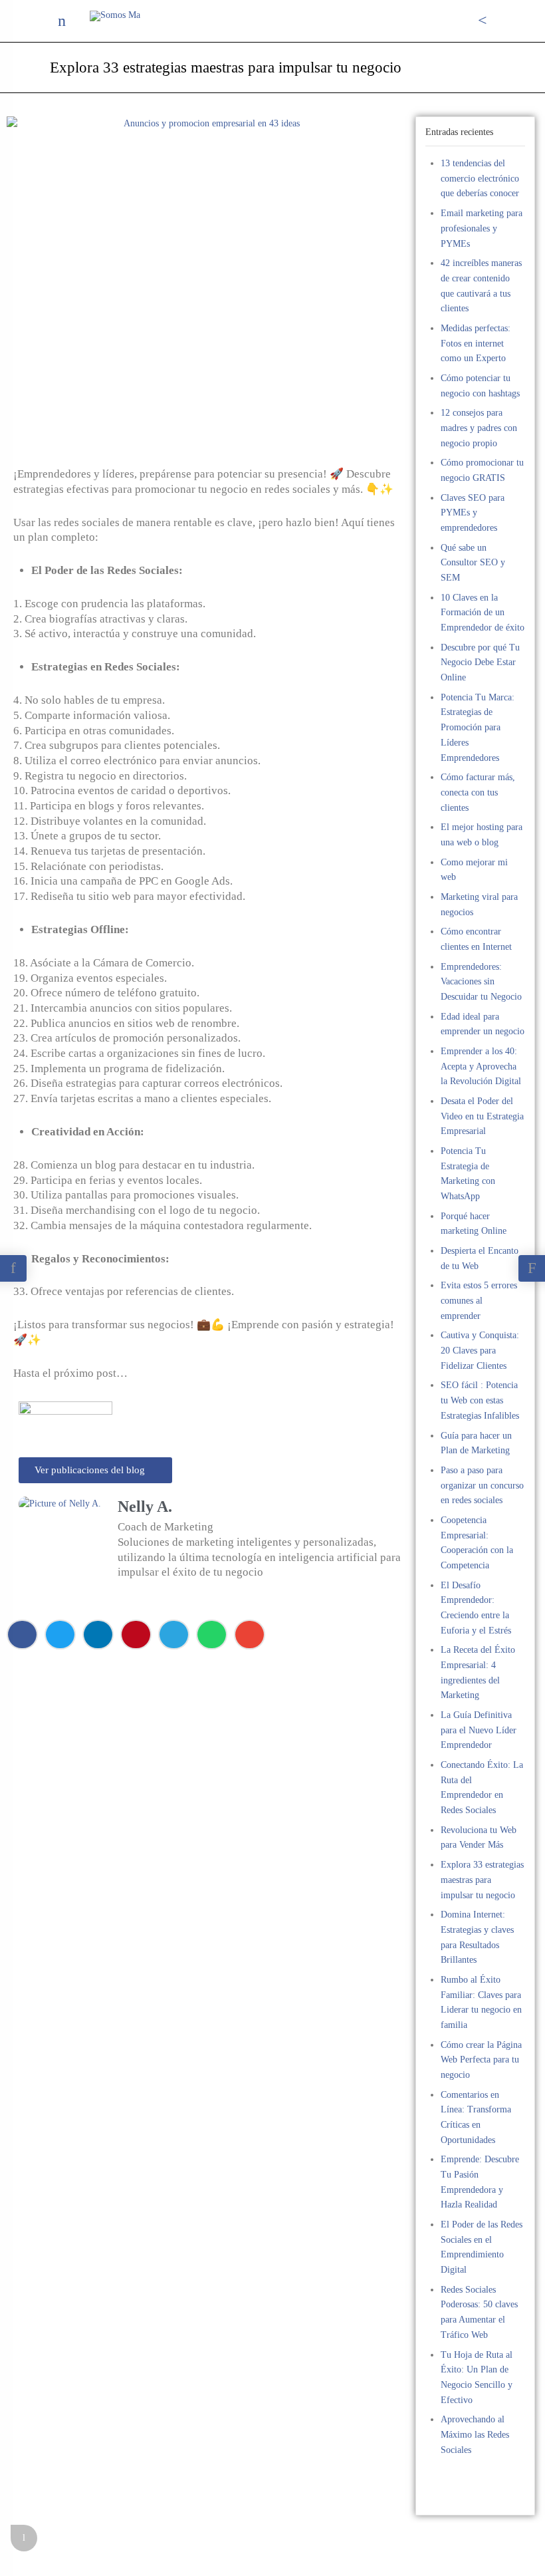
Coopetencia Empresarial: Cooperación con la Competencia (477, 1543)
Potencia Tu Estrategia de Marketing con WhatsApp (468, 1174)
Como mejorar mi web (474, 870)
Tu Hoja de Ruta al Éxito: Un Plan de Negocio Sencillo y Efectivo (477, 2377)
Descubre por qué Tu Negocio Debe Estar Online (480, 662)
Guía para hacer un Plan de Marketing (476, 1443)
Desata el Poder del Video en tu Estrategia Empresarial (482, 1116)
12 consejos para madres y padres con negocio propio (479, 428)
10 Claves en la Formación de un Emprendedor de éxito (483, 613)
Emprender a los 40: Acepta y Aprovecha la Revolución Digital (481, 1066)
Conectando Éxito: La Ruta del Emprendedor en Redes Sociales (482, 1788)
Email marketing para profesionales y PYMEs (482, 228)
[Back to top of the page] (24, 2538)
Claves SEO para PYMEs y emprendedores (473, 513)
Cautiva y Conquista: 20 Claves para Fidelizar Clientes (480, 1350)
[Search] (483, 21)
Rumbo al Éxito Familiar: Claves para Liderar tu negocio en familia (481, 2002)
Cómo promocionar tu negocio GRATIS (482, 470)
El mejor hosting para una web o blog (482, 835)
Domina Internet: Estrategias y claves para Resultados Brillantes (477, 1937)
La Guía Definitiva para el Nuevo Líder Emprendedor (479, 1730)
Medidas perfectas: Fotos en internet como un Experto (476, 343)
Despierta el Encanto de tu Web (480, 1258)
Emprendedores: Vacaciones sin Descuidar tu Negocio (481, 982)
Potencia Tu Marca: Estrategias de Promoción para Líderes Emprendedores (478, 728)
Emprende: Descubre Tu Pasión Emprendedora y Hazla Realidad (480, 2182)
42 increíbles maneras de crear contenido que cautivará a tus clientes (481, 286)
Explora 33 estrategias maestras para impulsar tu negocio (482, 1880)
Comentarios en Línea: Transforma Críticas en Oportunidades (476, 2117)
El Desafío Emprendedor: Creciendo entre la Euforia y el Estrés (476, 1608)
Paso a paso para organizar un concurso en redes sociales (482, 1485)
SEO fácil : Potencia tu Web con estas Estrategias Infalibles (480, 1400)
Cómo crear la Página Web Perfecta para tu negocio (481, 2060)
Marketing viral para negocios (479, 905)
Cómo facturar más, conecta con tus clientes (478, 792)
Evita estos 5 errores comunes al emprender (479, 1300)
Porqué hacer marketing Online (474, 1224)
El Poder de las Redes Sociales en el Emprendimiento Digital (482, 2247)
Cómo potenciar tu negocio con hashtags (480, 386)
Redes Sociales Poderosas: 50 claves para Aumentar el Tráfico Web (479, 2312)
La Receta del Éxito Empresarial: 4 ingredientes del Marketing (478, 1672)
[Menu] (62, 21)
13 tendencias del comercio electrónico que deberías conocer (480, 178)
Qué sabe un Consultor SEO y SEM (473, 563)
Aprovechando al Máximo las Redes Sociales (475, 2434)
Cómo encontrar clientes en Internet (476, 939)
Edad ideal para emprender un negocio (483, 1024)
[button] (22, 1635)
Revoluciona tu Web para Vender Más (479, 1838)
